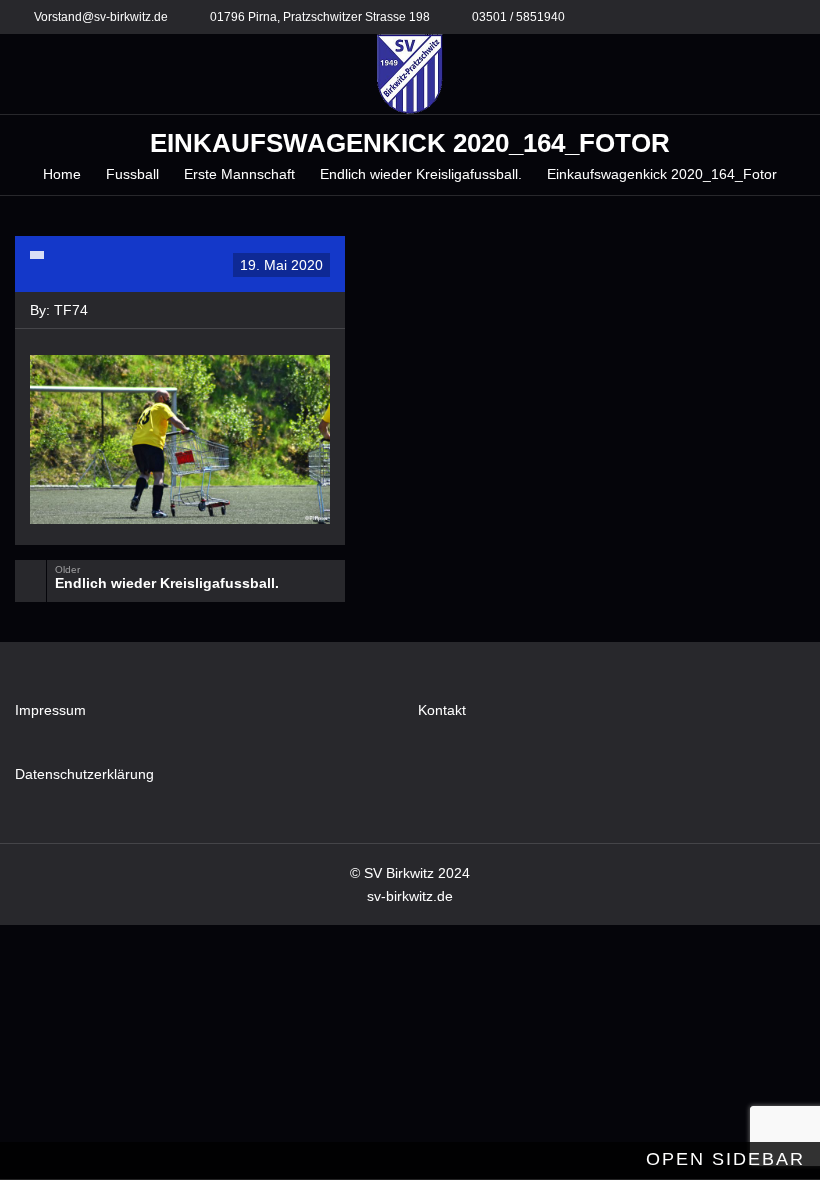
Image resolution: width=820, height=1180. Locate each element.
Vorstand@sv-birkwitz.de (101, 17)
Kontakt (442, 710)
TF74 (71, 310)
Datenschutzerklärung (84, 774)
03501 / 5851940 (518, 17)
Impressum (50, 710)
